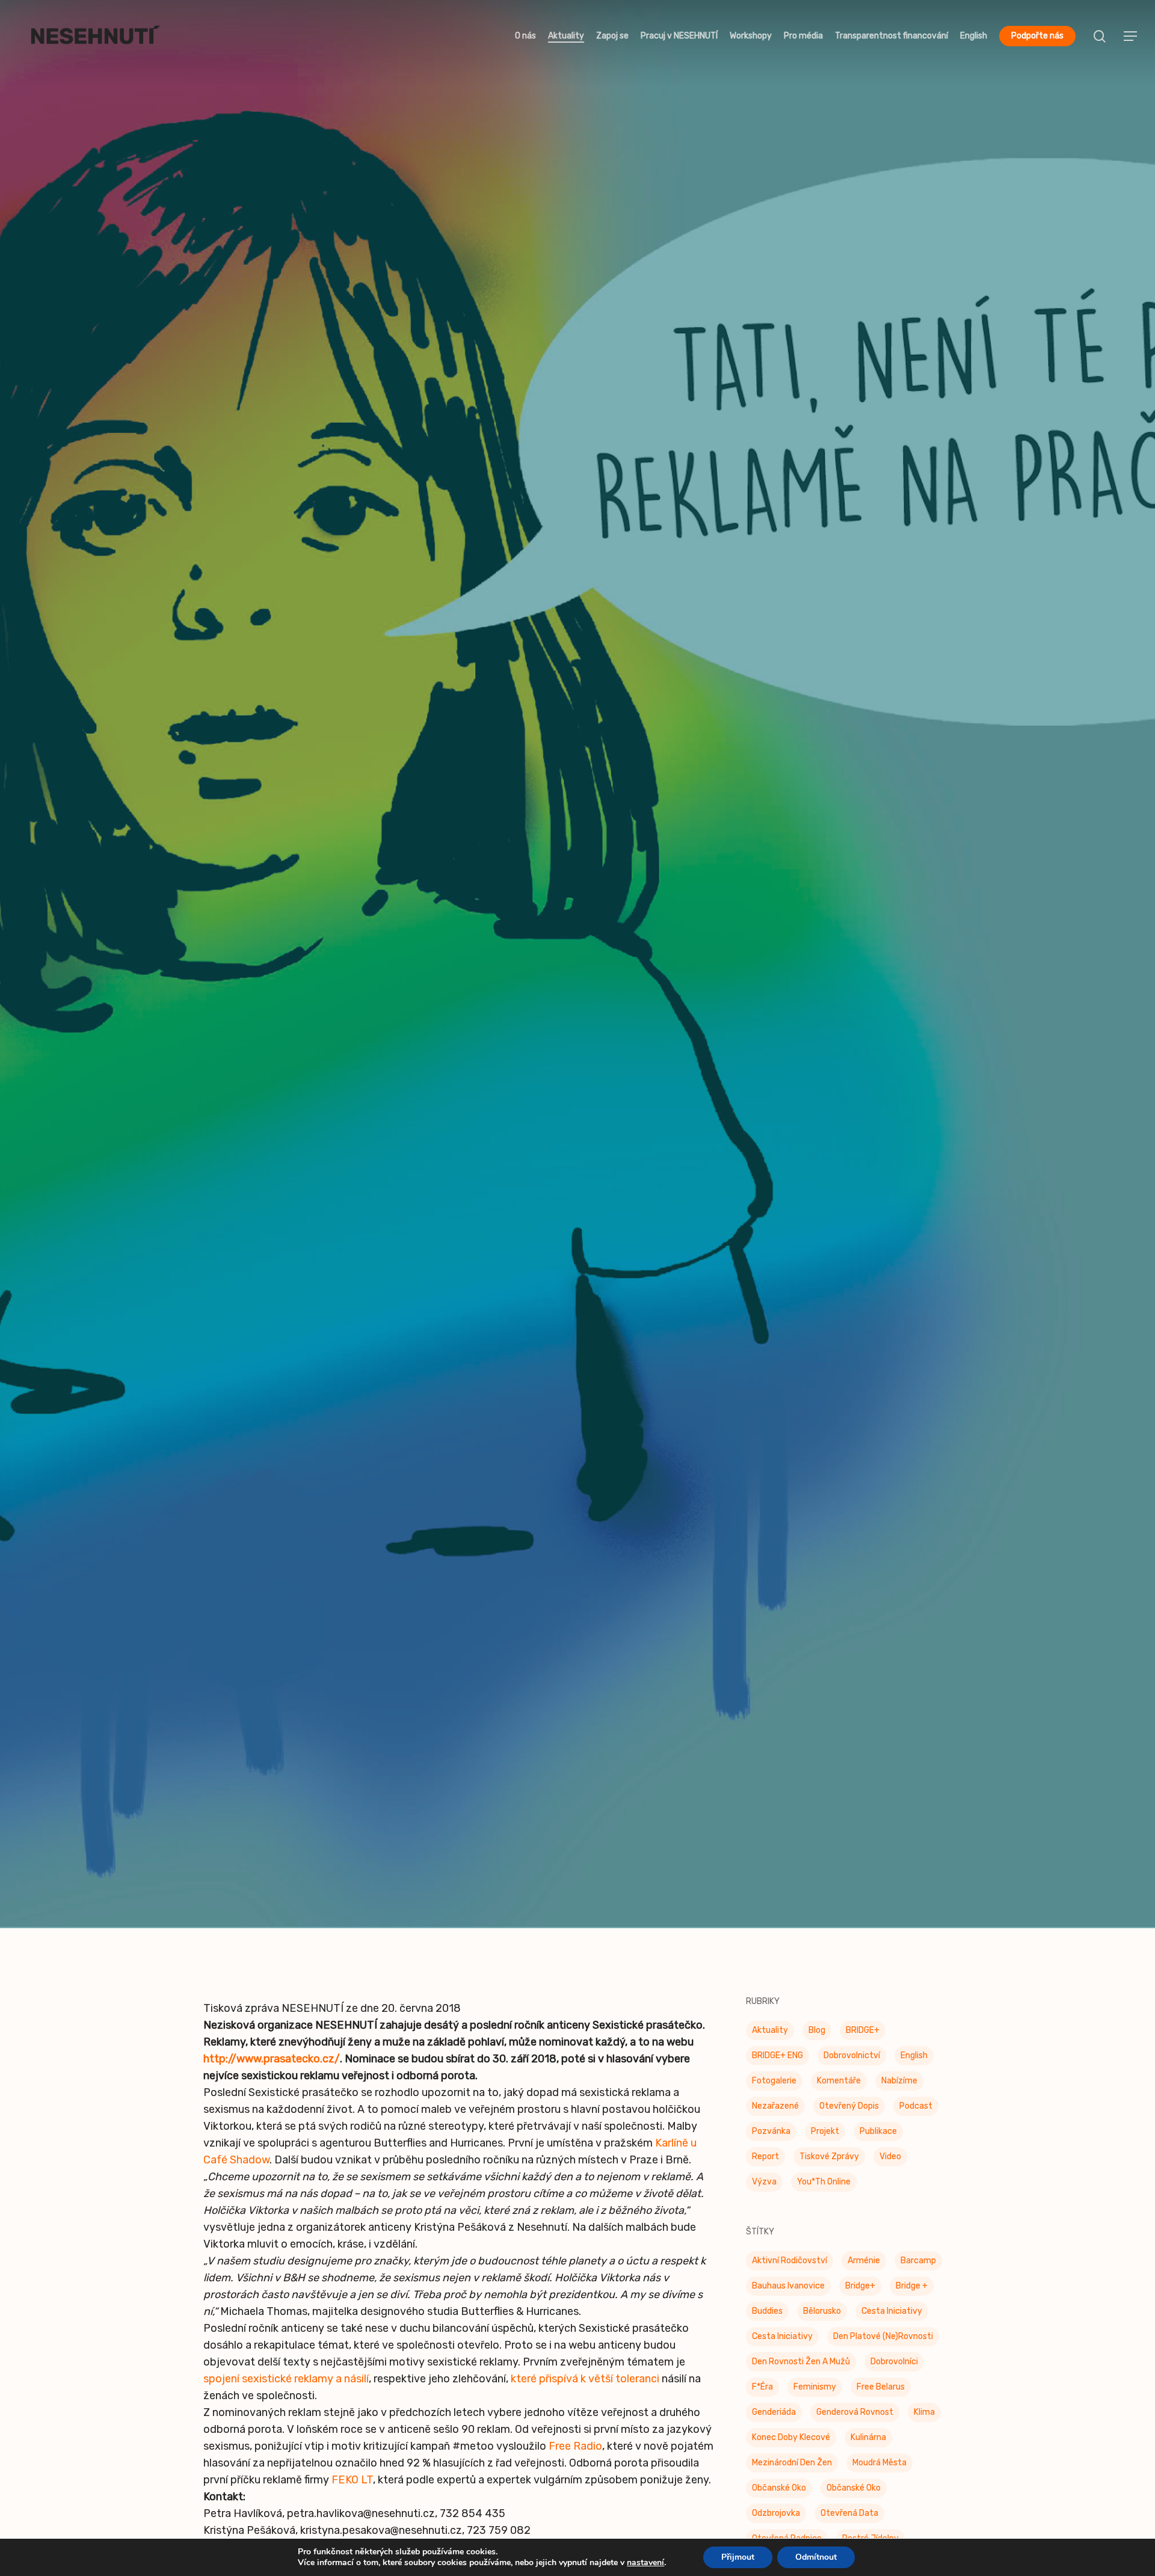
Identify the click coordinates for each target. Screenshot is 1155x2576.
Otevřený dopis (849, 2110)
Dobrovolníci (894, 2365)
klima (924, 2416)
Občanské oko (779, 2491)
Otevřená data (849, 2517)
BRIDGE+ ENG (778, 2059)
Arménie (864, 2264)
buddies (767, 2315)
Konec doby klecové (791, 2441)
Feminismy (815, 2390)
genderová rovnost (855, 2416)
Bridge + (912, 2289)
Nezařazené (775, 2110)
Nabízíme (899, 2084)
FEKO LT (352, 2483)
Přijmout (738, 2557)
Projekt (825, 2135)
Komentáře (839, 2084)
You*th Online (824, 2185)
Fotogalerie (774, 2084)
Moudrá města (879, 2466)
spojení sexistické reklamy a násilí (286, 2382)
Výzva (764, 2185)
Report (765, 2160)
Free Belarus (881, 2390)
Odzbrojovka (776, 2517)
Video (890, 2160)
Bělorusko (822, 2315)
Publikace (878, 2135)
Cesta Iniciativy (892, 2315)
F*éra (762, 2390)
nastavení (645, 2563)
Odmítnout (816, 2557)
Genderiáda (774, 2416)
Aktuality (770, 2034)
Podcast (916, 2110)
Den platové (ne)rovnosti (883, 2340)
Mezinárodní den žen (792, 2466)
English (914, 2059)
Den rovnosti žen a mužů (801, 2365)
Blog (817, 2034)
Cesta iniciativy (782, 2340)
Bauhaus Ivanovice (788, 2289)
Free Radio (575, 2450)
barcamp (918, 2264)
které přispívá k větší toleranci (585, 2382)
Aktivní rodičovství (790, 2264)
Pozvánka (771, 2135)
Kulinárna (868, 2441)
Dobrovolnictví (852, 2059)
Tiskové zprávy (577, 1025)
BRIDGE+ (863, 2034)
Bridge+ (860, 2289)
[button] (1131, 36)
